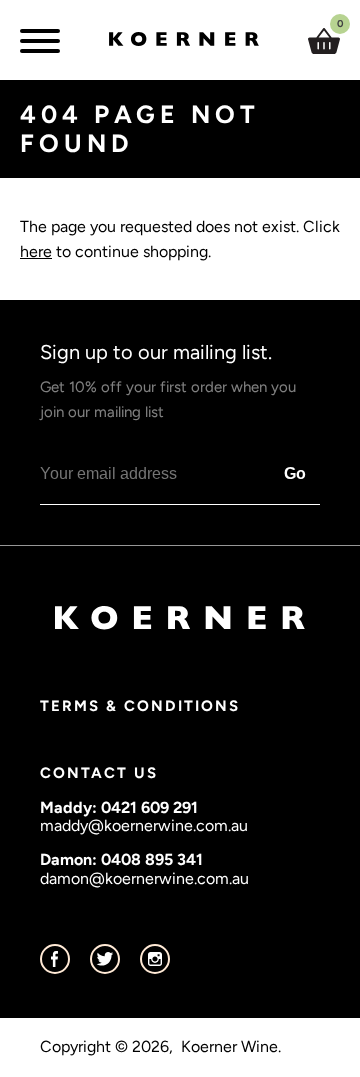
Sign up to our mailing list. (168, 380)
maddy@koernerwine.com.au (144, 825)
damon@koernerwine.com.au (144, 878)
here (36, 251)
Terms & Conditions (140, 706)
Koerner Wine (229, 1047)
